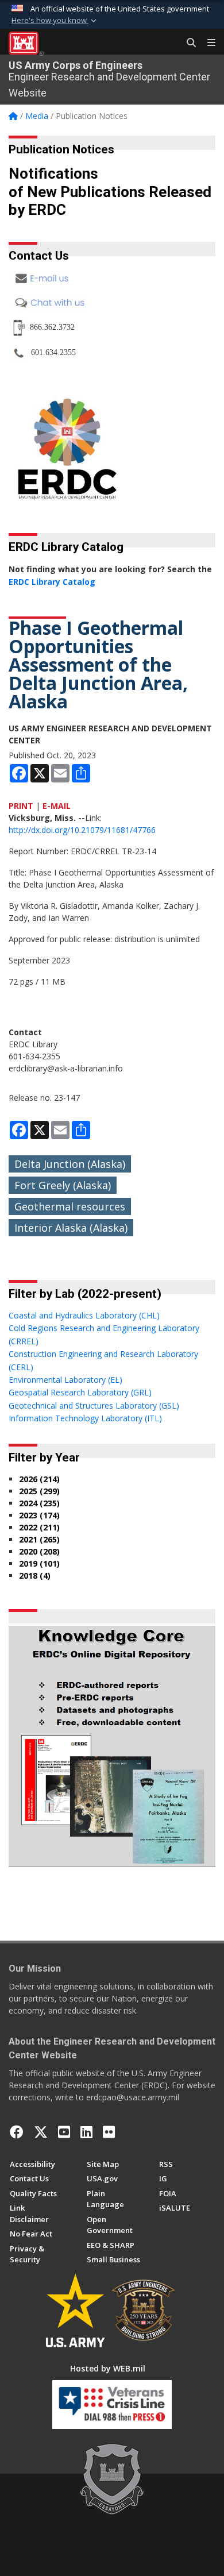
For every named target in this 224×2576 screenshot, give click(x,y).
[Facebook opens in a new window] (17, 2132)
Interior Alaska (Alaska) (71, 1228)
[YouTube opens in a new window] (64, 2132)
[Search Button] (187, 43)
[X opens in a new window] (41, 2132)
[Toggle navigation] (207, 43)
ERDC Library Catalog (52, 582)
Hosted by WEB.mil (108, 2368)
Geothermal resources (70, 1206)
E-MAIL (57, 806)
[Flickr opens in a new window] (109, 2132)
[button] (55, 21)
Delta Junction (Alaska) (70, 1164)
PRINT (21, 806)
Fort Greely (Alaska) (63, 1185)
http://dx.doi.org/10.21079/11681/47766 (82, 830)
